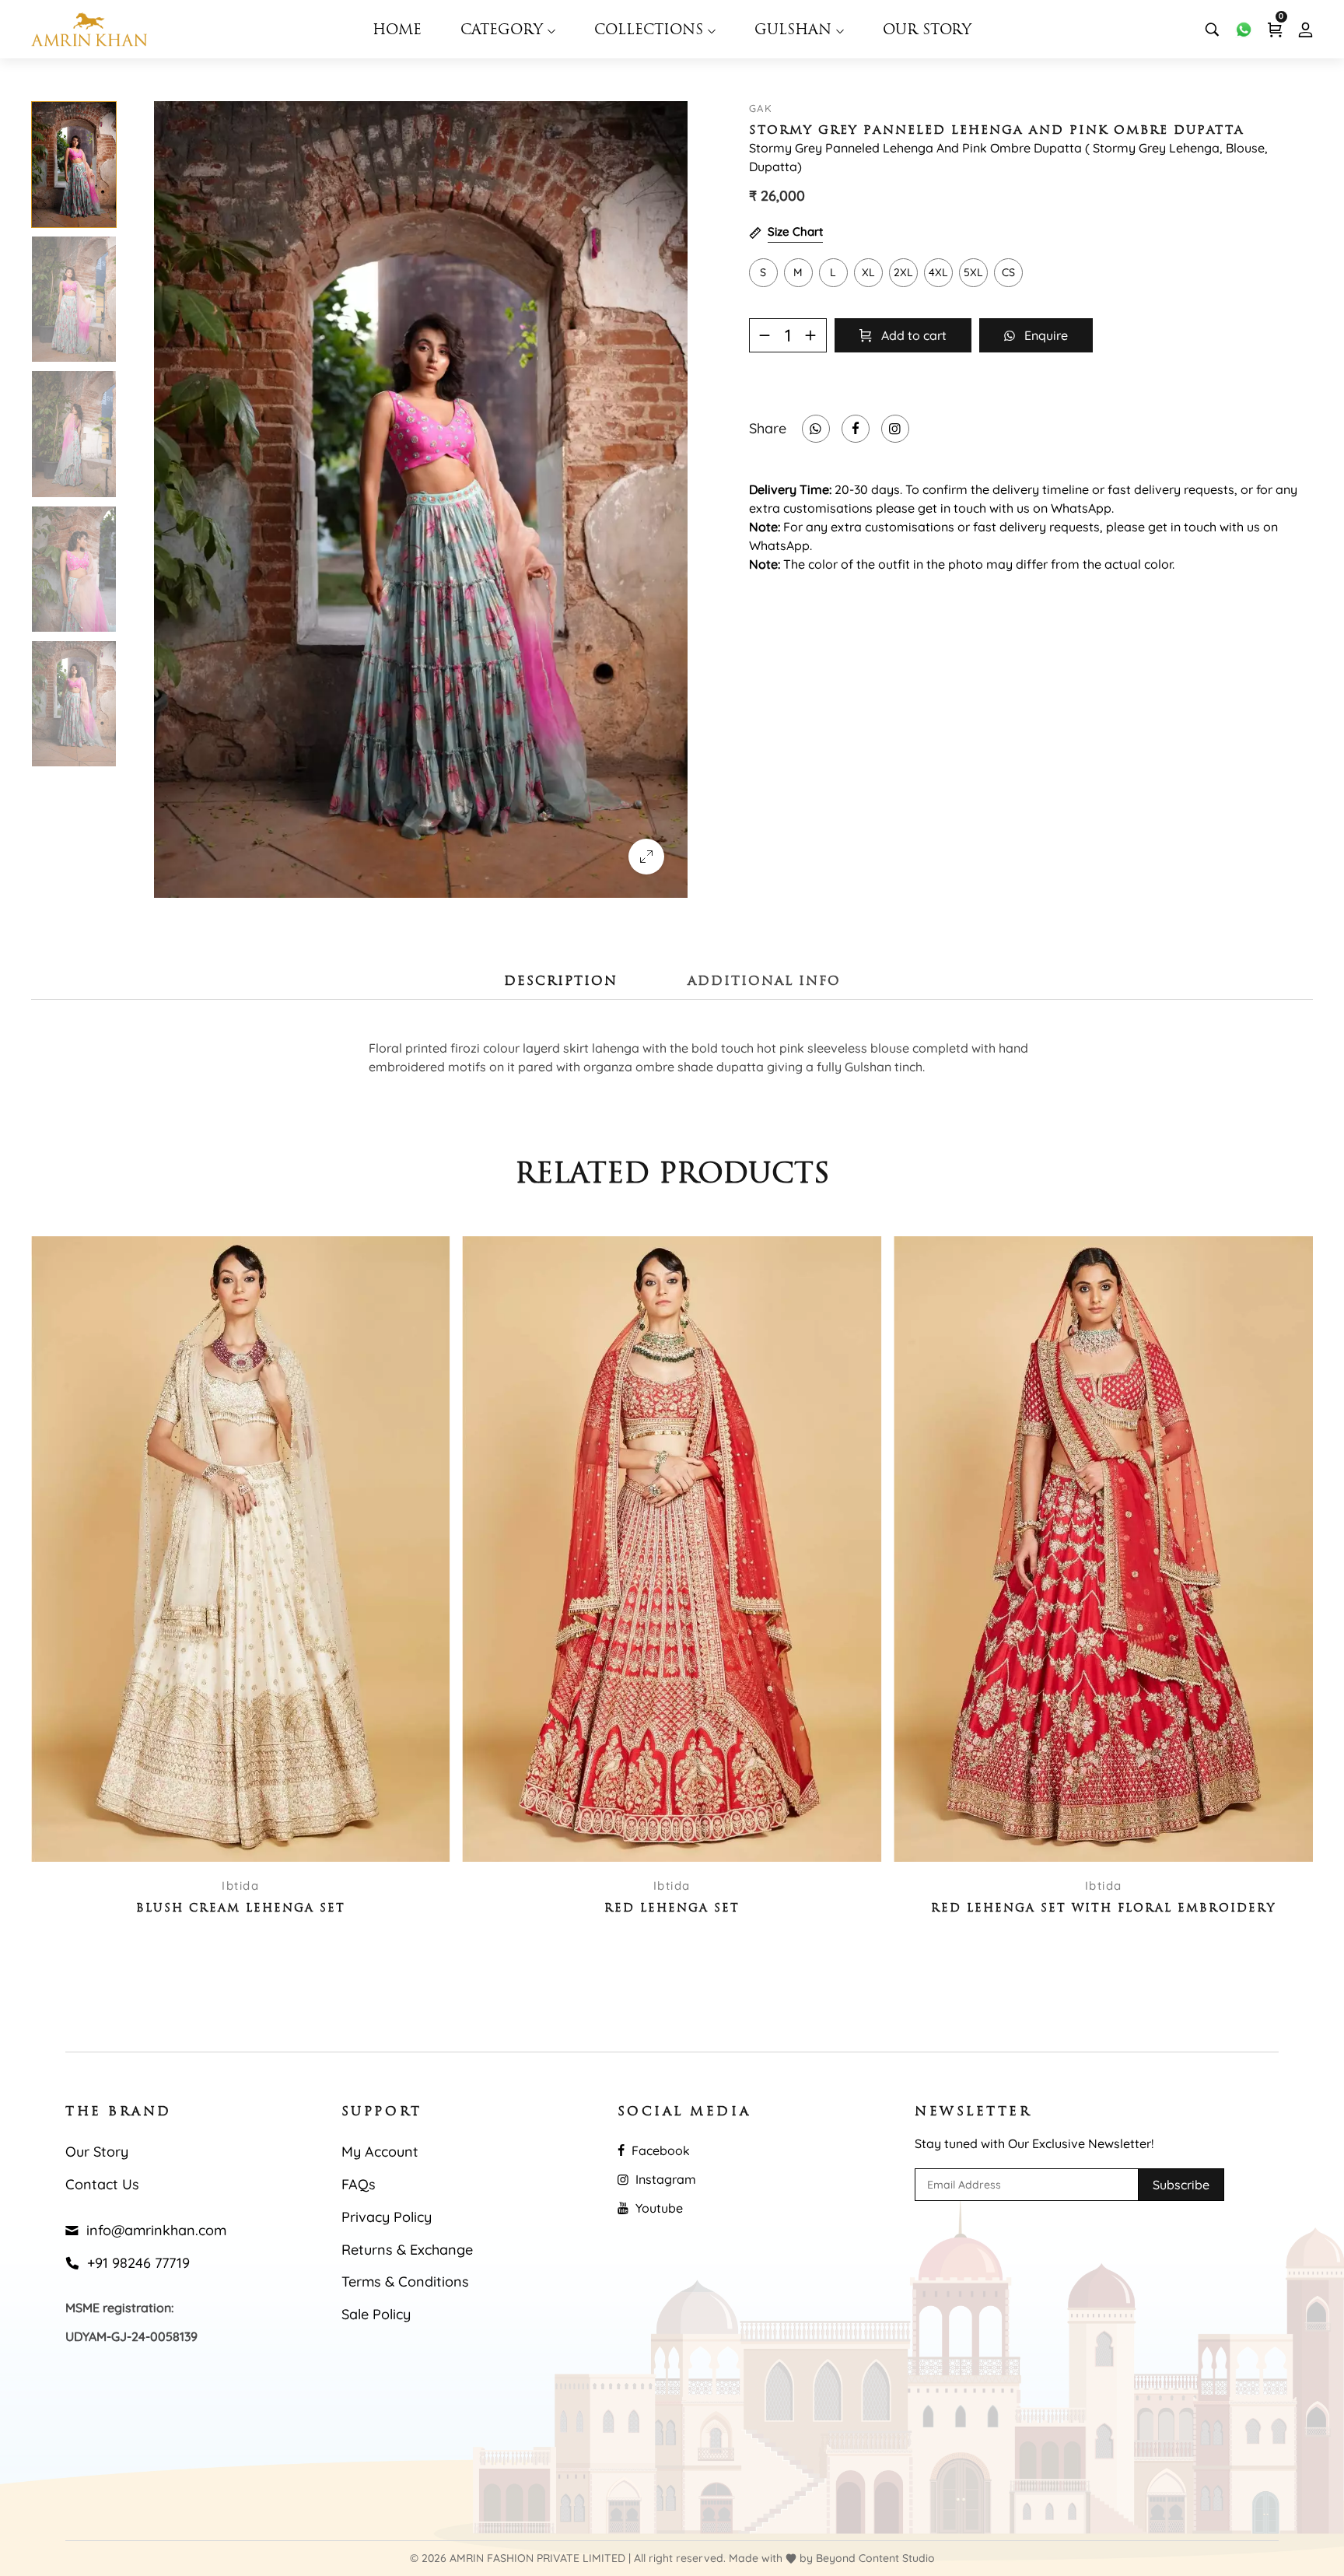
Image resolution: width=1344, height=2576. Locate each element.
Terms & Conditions (405, 2282)
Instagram (664, 2179)
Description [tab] (561, 982)
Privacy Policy (387, 2217)
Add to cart (909, 335)
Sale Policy (376, 2314)
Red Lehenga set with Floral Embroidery (672, 1909)
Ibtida (240, 1886)
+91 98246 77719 (135, 2263)
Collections (651, 31)
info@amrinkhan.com (152, 2230)
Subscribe (1181, 2185)
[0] (1275, 30)
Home (397, 31)
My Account (380, 2152)
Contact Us (102, 2184)
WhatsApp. (1082, 508)
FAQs (359, 2184)
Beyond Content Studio (875, 2558)
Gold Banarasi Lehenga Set (1104, 1909)
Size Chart (795, 231)
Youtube (658, 2208)
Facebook (659, 2150)
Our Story (927, 31)
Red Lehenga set (240, 1909)
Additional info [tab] (764, 982)
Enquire (1041, 335)
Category (504, 31)
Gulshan (795, 31)
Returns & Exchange (407, 2250)
